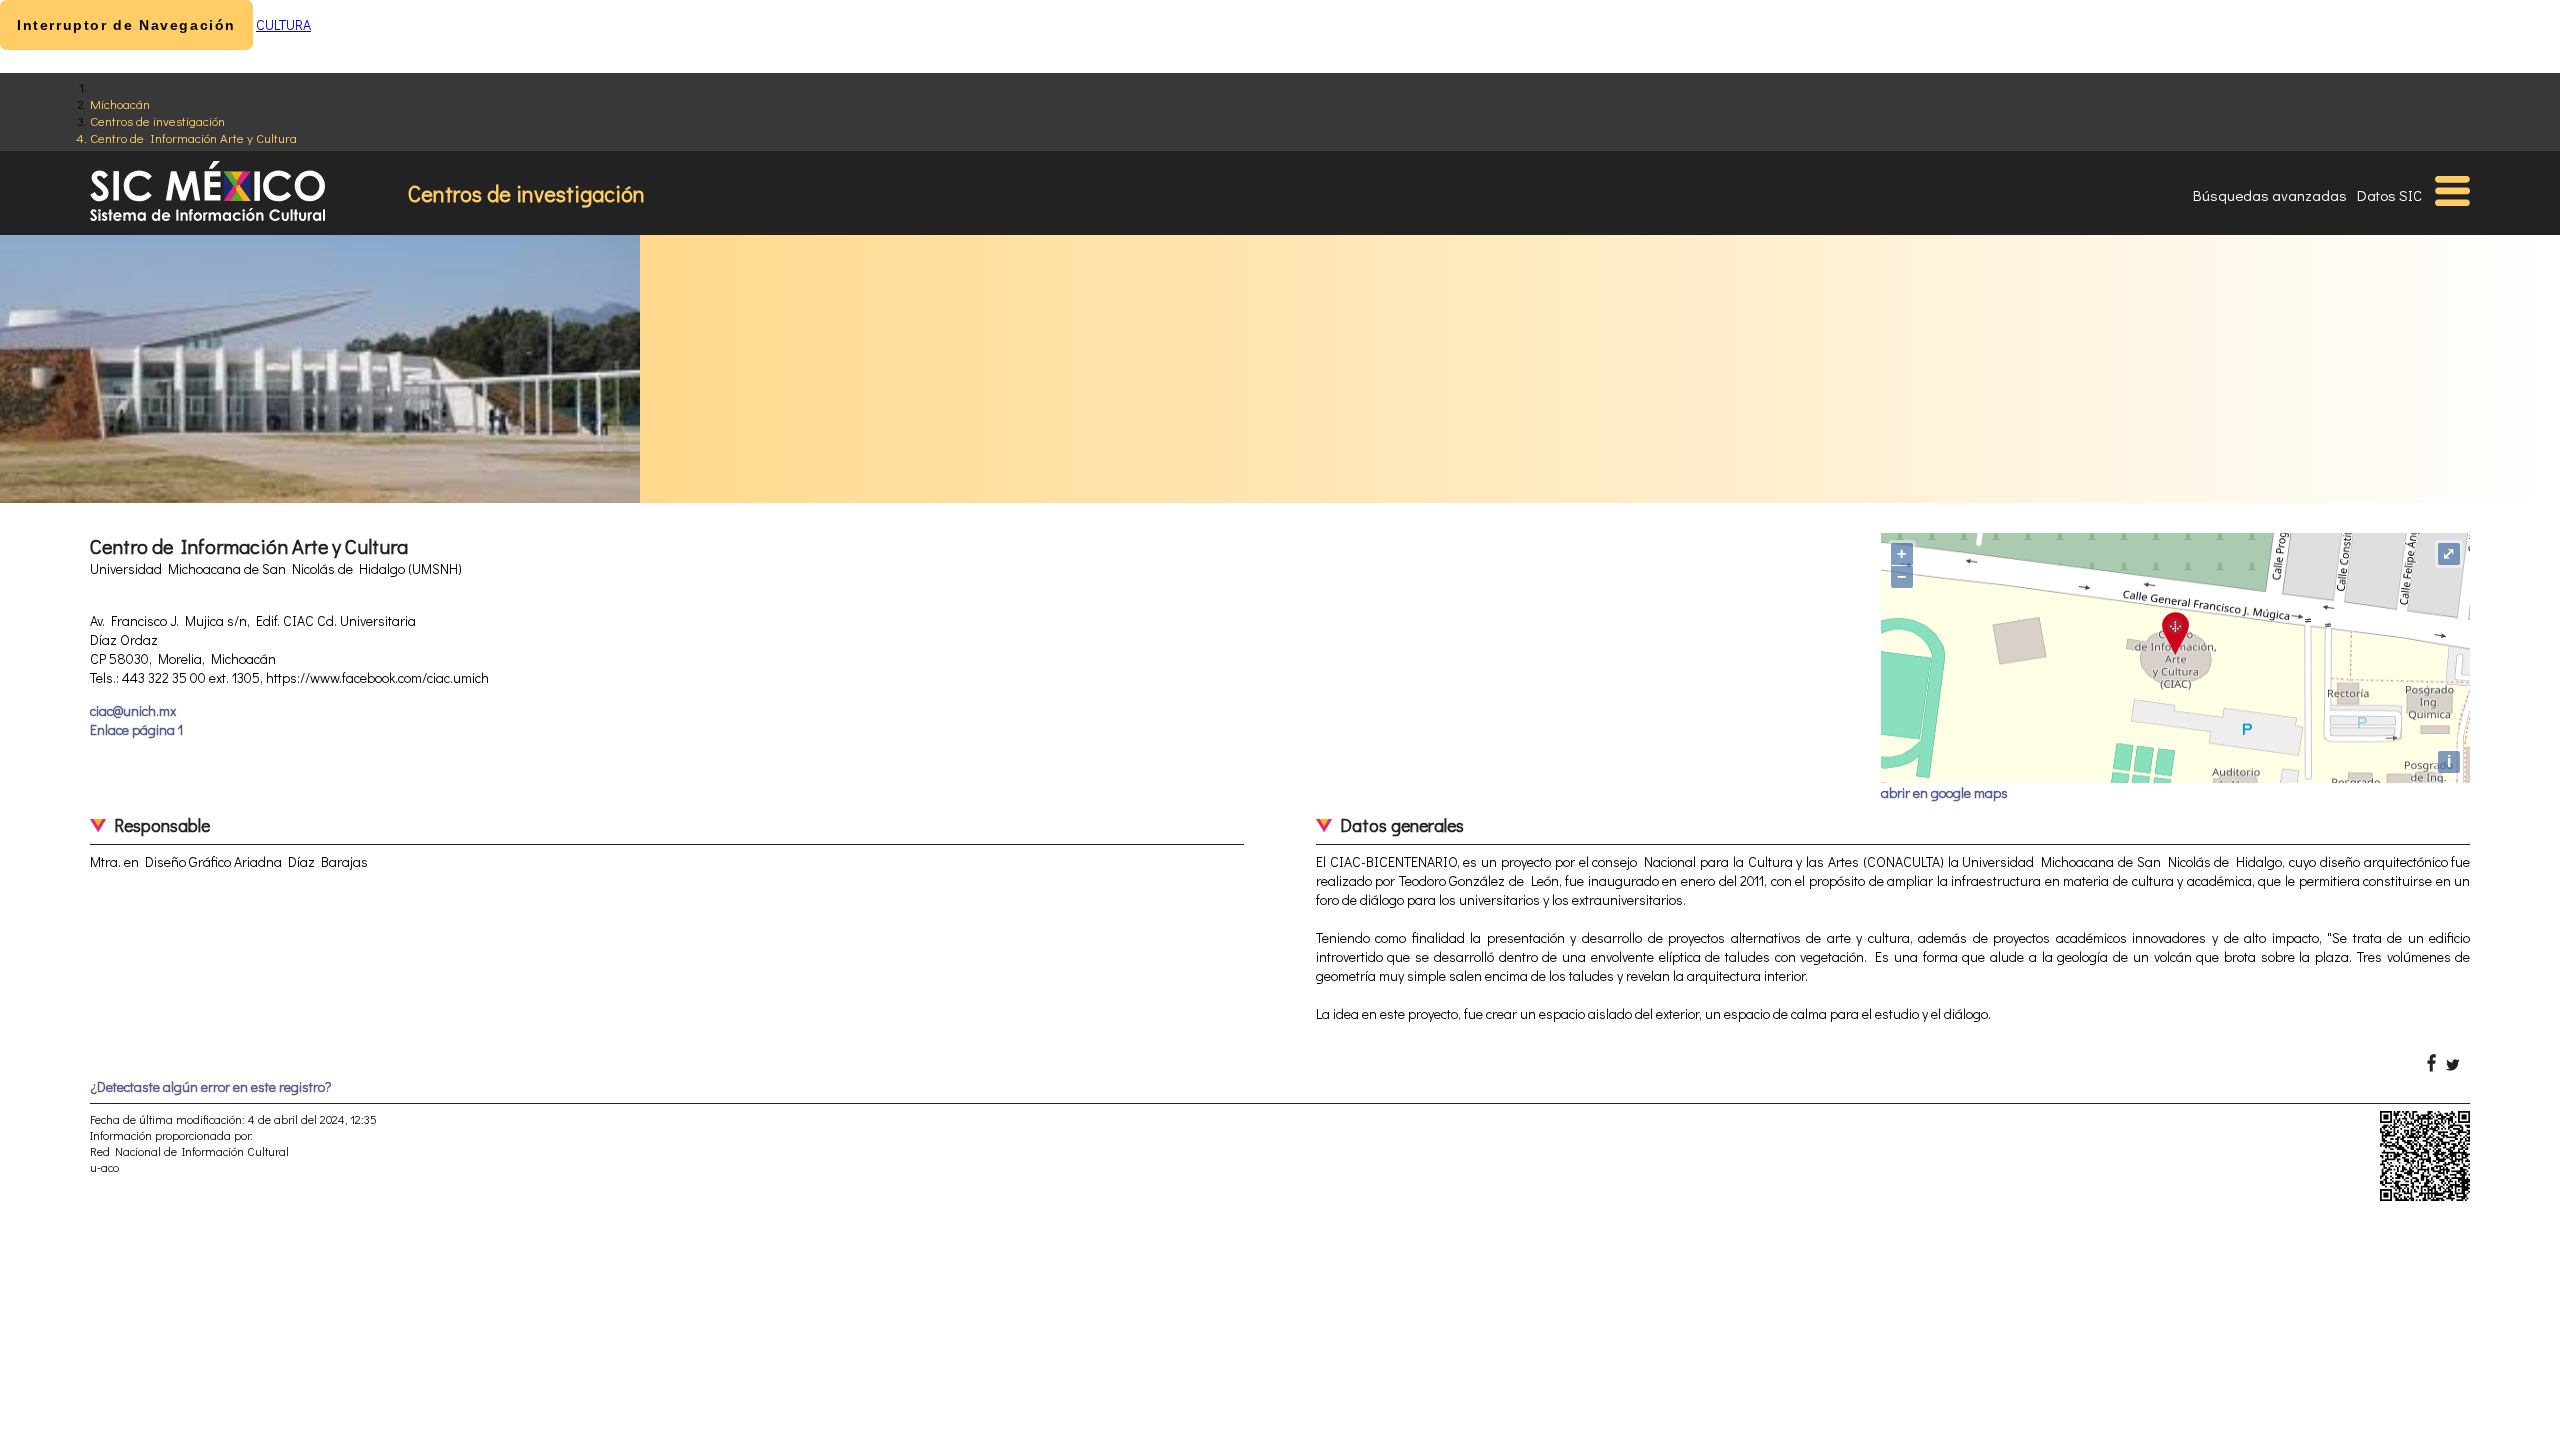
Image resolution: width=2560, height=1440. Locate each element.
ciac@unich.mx (133, 710)
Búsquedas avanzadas (2270, 195)
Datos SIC (2389, 195)
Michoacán (120, 103)
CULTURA (283, 24)
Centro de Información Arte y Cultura (193, 137)
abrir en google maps (1944, 792)
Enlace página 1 (136, 729)
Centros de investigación (157, 120)
